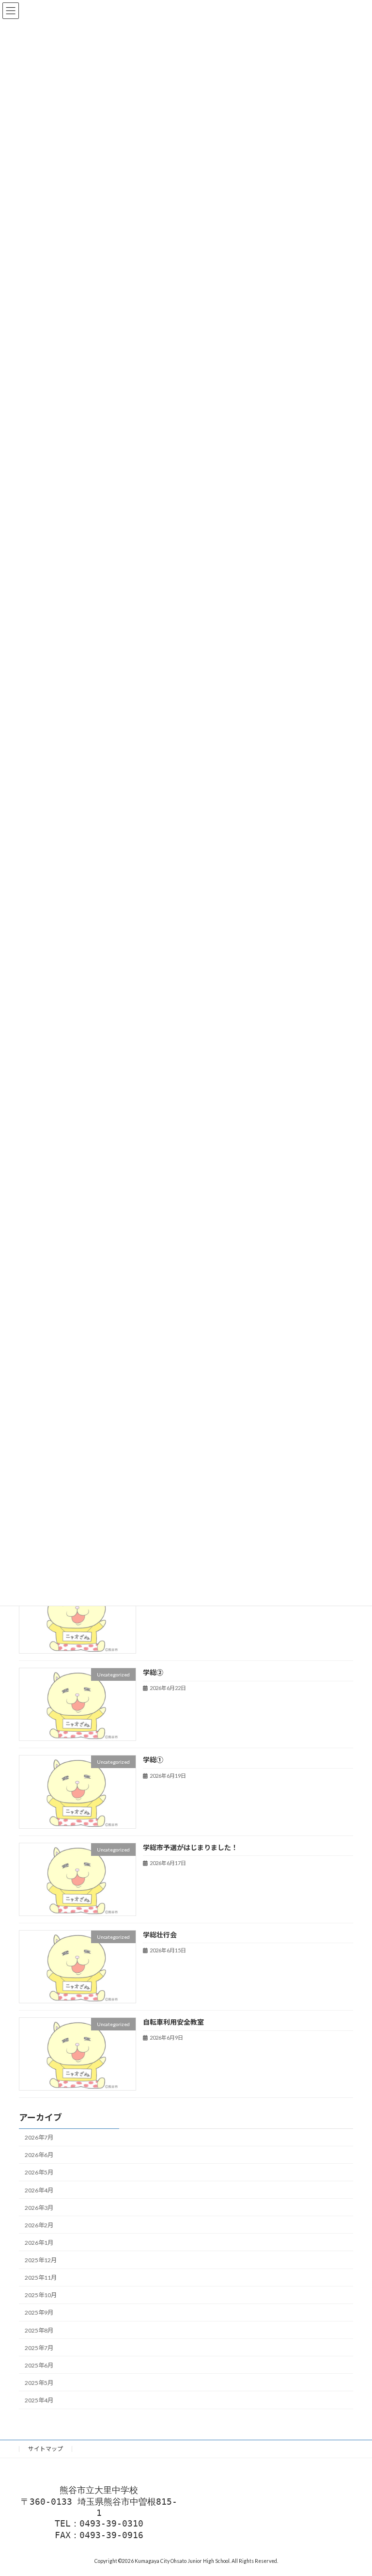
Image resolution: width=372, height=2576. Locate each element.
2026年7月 (39, 2138)
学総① (153, 1760)
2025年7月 (39, 2348)
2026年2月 (39, 2225)
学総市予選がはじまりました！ (190, 1847)
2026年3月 (39, 2208)
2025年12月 (41, 2260)
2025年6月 (39, 2365)
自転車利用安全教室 (173, 2022)
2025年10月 (41, 2295)
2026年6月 (39, 2155)
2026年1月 (39, 2243)
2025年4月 (39, 2400)
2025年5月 (39, 2383)
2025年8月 (39, 2330)
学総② (153, 1673)
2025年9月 (39, 2313)
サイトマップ (46, 2449)
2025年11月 (41, 2278)
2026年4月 (39, 2190)
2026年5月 (39, 2173)
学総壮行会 (160, 1935)
